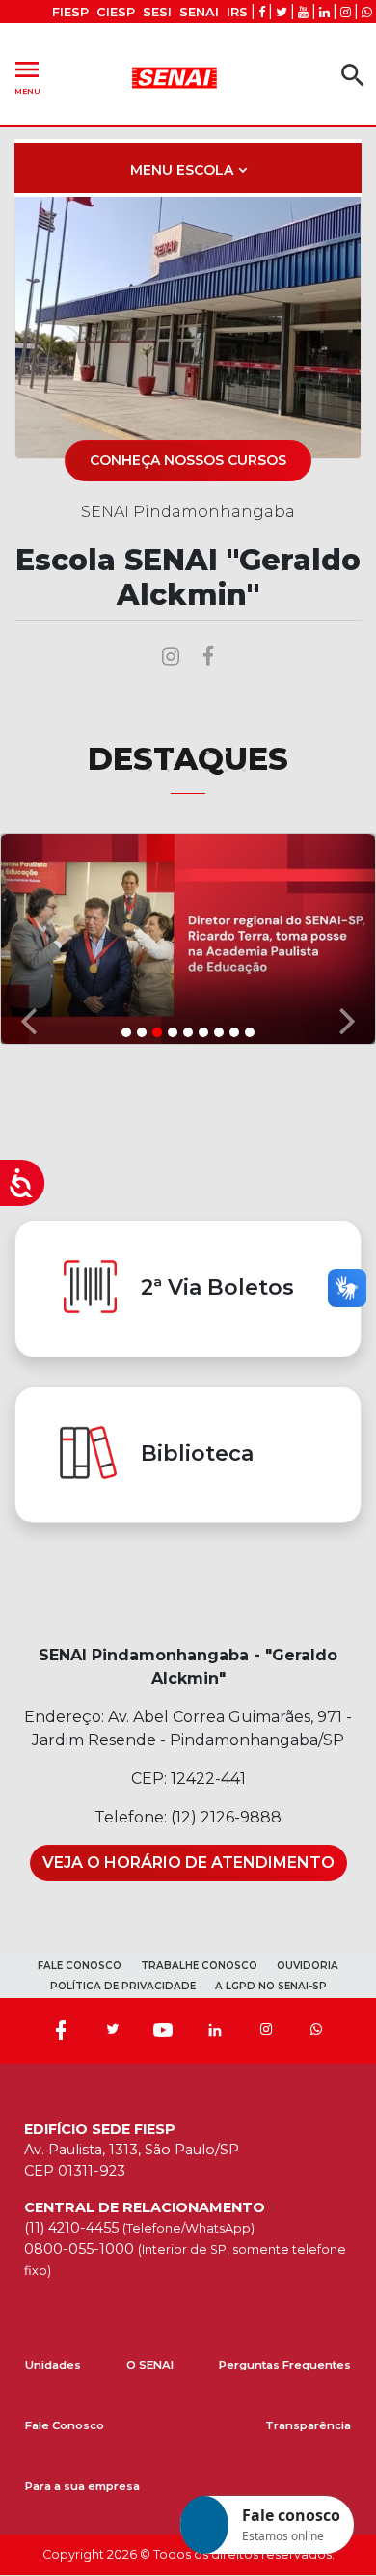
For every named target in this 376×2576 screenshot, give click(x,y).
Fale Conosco (65, 2425)
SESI (157, 12)
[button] (28, 937)
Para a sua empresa (82, 2486)
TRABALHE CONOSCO (199, 1966)
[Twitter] (112, 2031)
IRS (237, 12)
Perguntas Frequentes (285, 2365)
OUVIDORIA (308, 1966)
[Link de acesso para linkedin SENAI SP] (324, 12)
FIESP (70, 12)
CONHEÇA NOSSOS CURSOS (188, 460)
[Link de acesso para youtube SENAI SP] (303, 12)
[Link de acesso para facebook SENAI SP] (262, 12)
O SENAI (150, 2365)
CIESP (116, 12)
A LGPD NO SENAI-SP (271, 1986)
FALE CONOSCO (80, 1966)
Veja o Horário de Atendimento (188, 1863)
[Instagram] (266, 2031)
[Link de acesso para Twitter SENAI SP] (282, 12)
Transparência (308, 2425)
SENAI (199, 12)
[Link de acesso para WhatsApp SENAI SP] (367, 12)
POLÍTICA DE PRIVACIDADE (123, 1986)
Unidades (53, 2365)
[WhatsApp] (316, 2031)
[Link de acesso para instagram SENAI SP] (346, 12)
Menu (27, 75)
